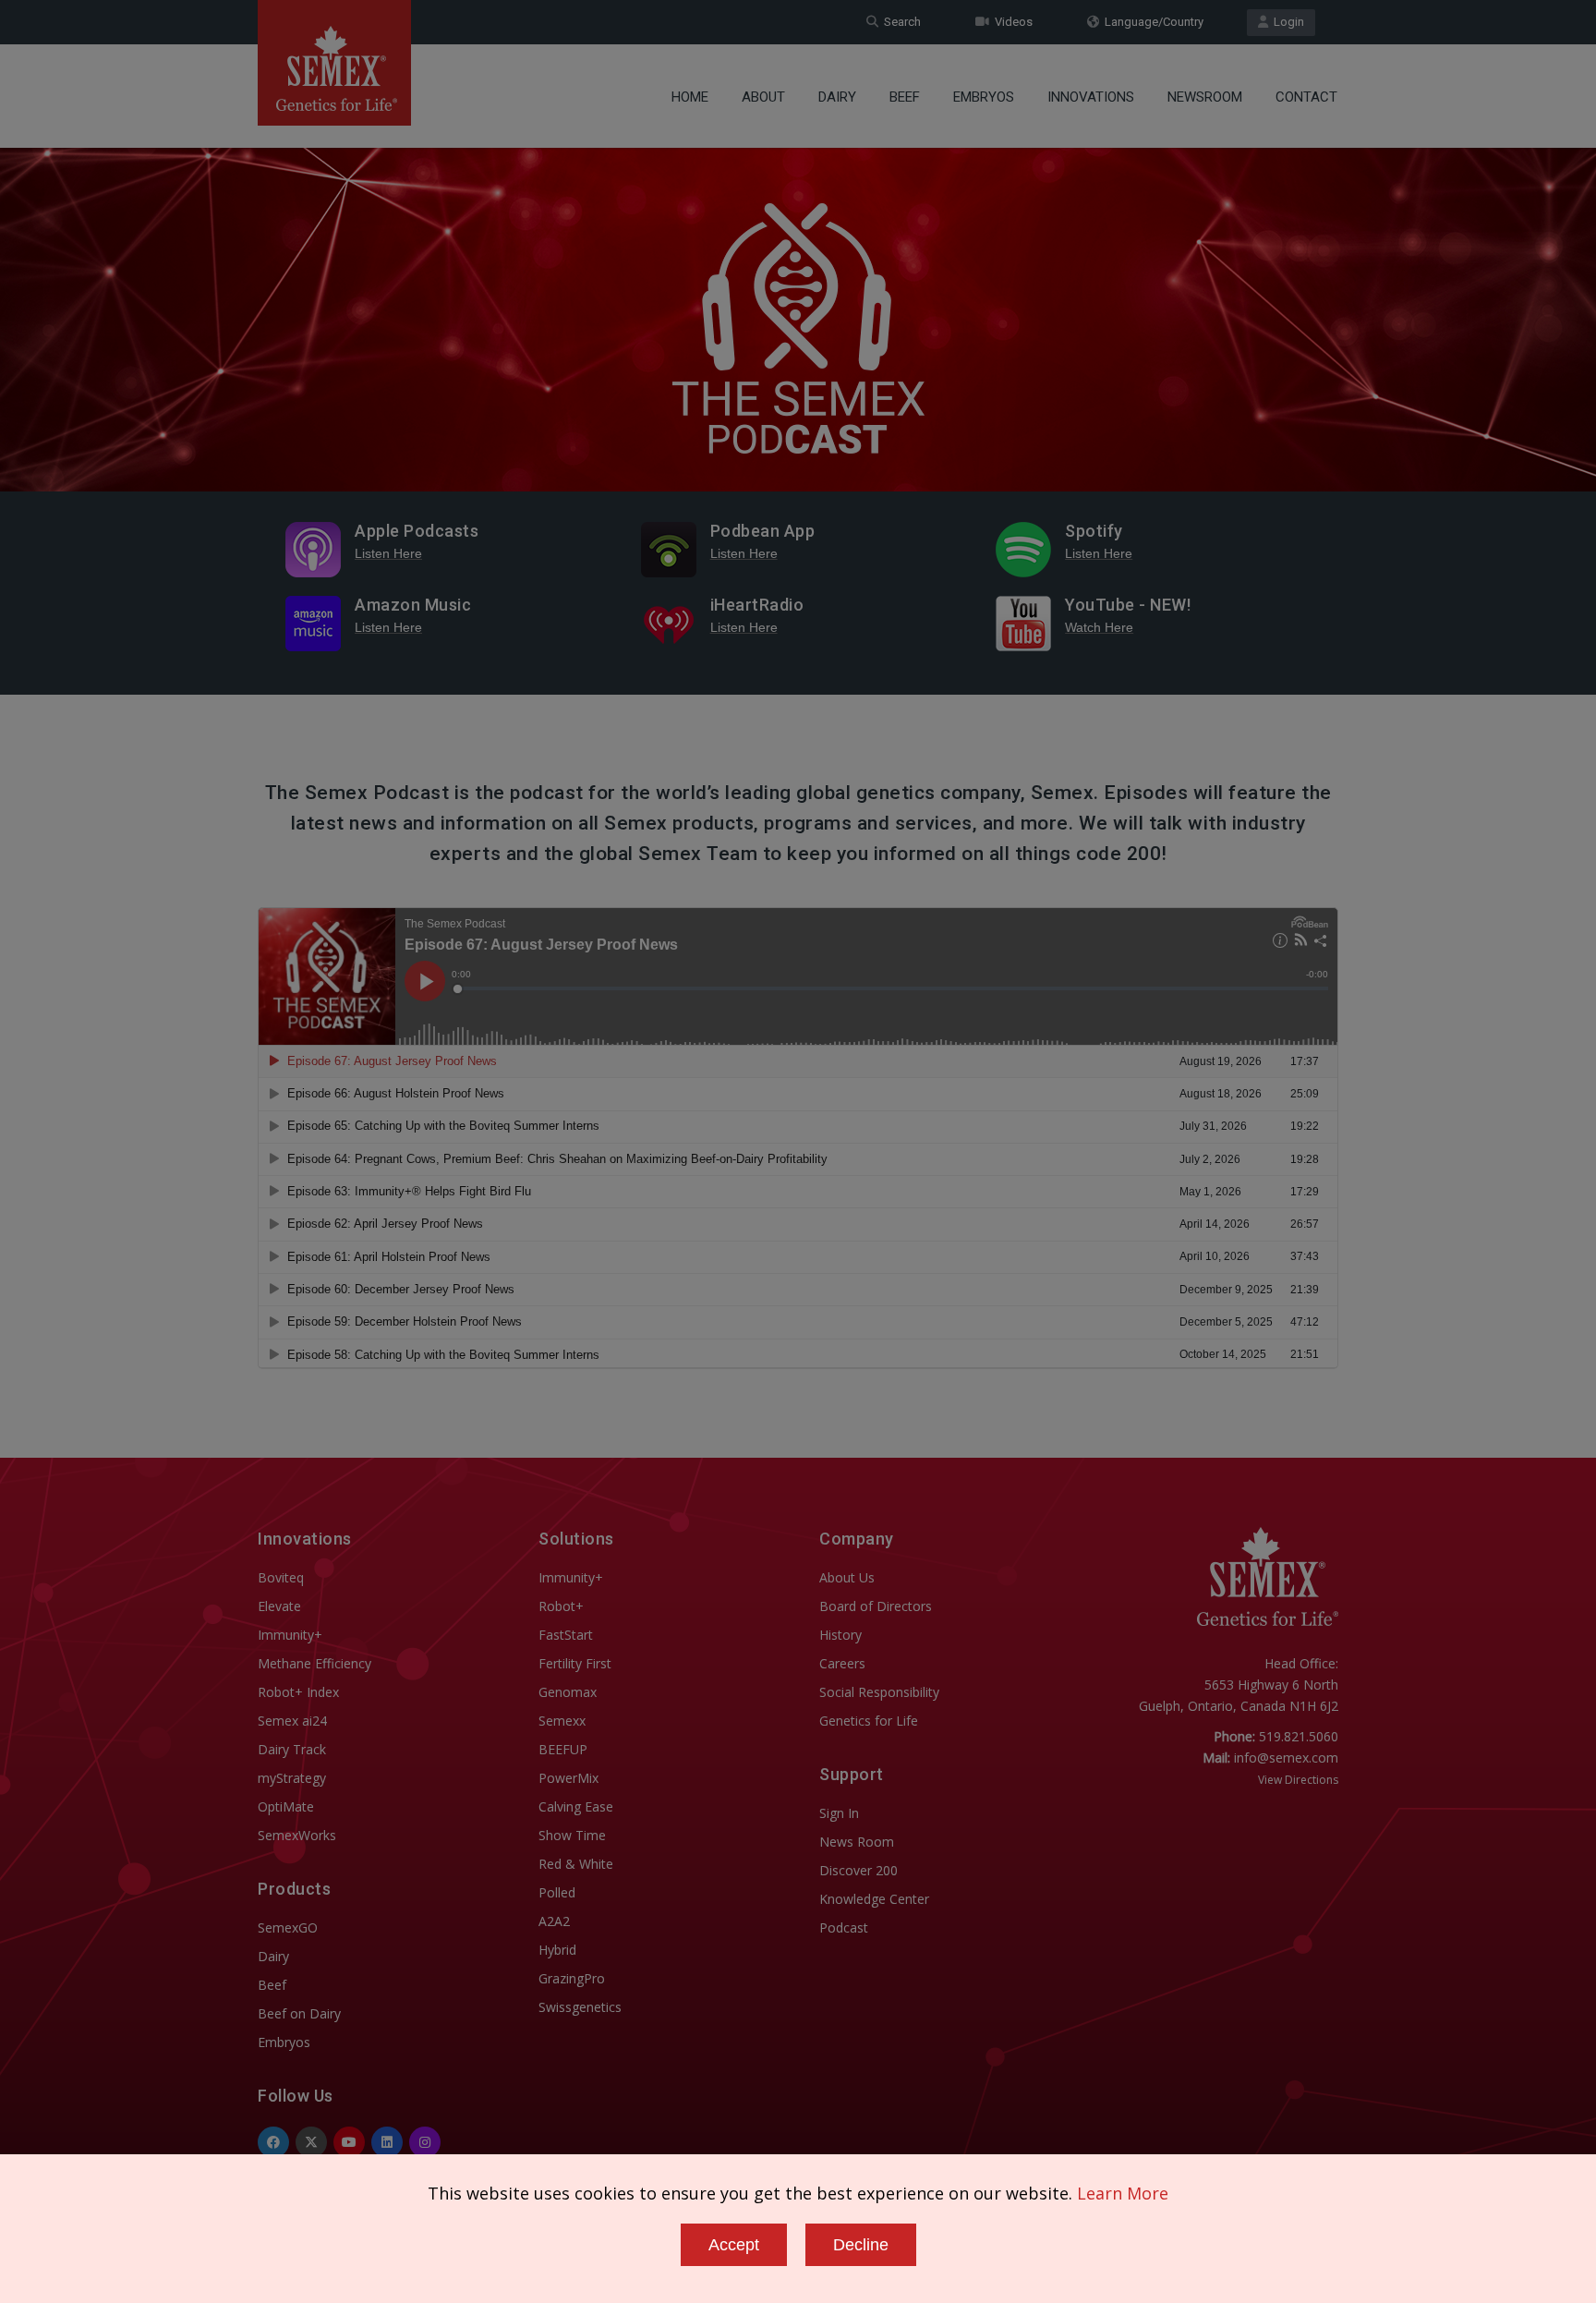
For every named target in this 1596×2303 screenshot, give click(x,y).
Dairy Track (292, 1749)
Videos (1011, 22)
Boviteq (281, 1577)
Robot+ (561, 1606)
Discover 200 (858, 1870)
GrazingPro (572, 1978)
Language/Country (1151, 22)
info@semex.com (1286, 1758)
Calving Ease (576, 1806)
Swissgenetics (580, 2007)
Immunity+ (290, 1635)
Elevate (279, 1606)
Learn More (1123, 2193)
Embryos (984, 97)
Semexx (562, 1721)
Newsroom (1205, 97)
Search (900, 22)
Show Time (572, 1835)
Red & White (576, 1864)
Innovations (1091, 97)
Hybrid (557, 1950)
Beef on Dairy (299, 2013)
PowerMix (568, 1778)
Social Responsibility (879, 1692)
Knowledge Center (874, 1899)
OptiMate (286, 1806)
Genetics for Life (869, 1721)
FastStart (566, 1635)
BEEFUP (563, 1749)
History (840, 1635)
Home (690, 97)
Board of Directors (876, 1606)
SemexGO (288, 1927)
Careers (842, 1663)
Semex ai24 (292, 1721)
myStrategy (292, 1778)
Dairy (837, 97)
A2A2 (554, 1921)
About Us (847, 1577)
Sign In (839, 1813)
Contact (1306, 97)
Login (1286, 22)
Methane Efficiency (314, 1663)
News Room (857, 1842)
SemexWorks (297, 1835)
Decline (861, 2245)
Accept (734, 2245)
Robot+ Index (298, 1692)
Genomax (568, 1692)
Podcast (844, 1927)
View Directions (1298, 1780)
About (763, 97)
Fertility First (575, 1663)
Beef (905, 97)
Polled (557, 1892)
